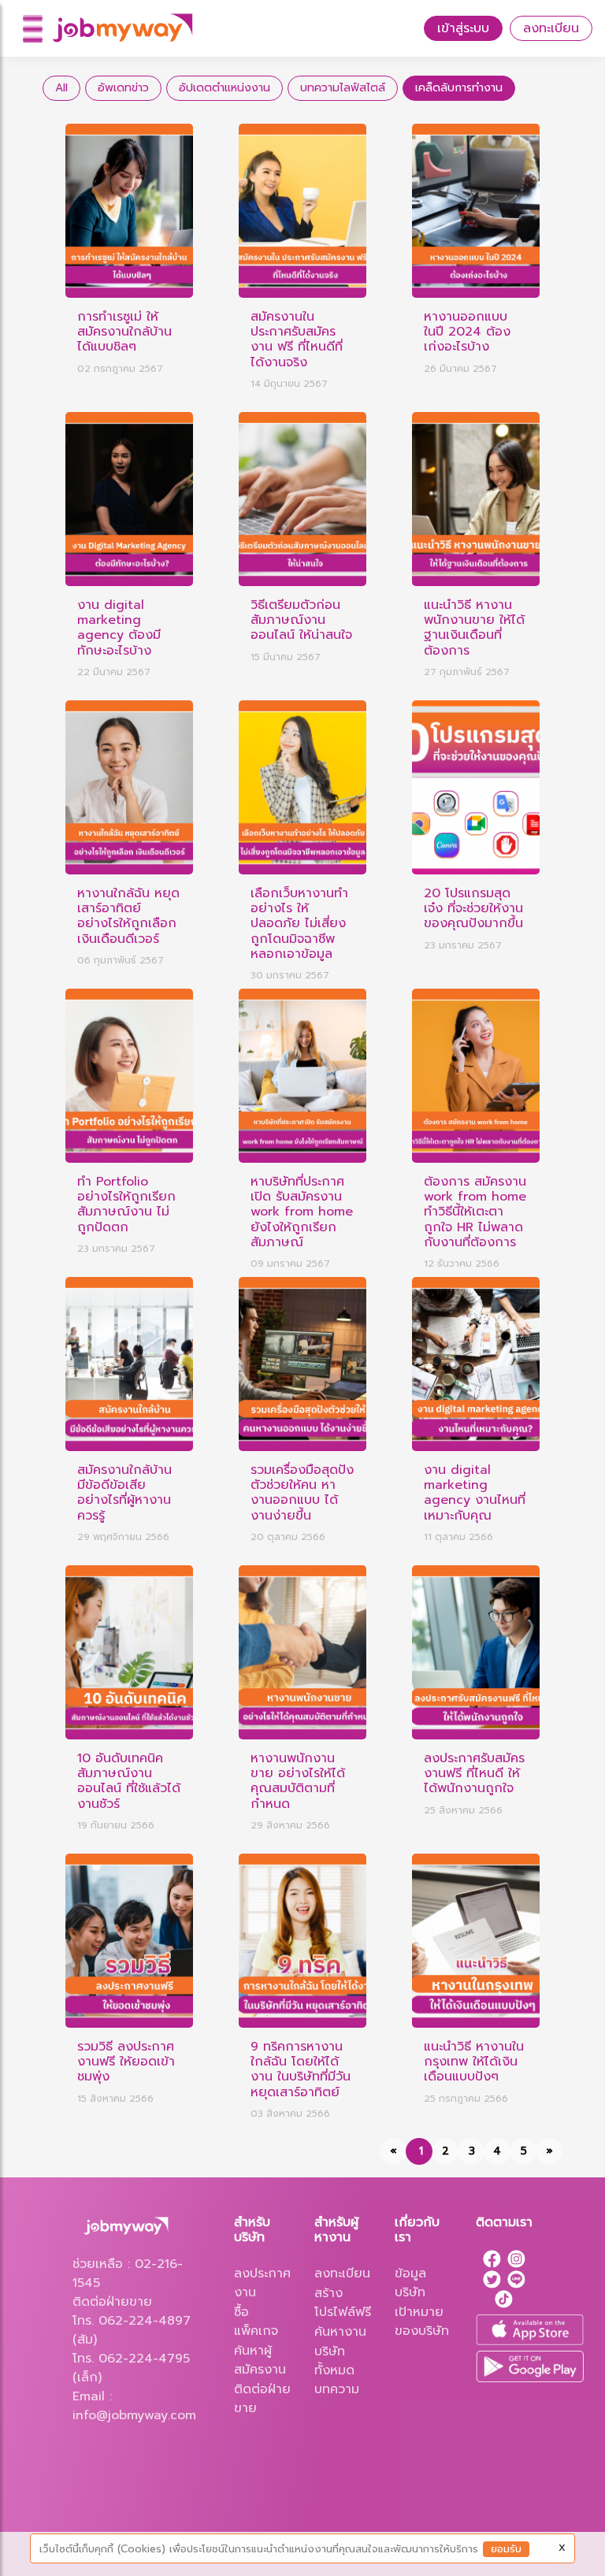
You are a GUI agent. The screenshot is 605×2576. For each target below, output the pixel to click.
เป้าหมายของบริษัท (422, 2322)
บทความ (337, 2389)
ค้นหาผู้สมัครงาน (260, 2360)
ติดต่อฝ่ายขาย (262, 2399)
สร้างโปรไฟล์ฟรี (343, 2303)
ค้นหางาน (340, 2332)
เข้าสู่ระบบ (463, 28)
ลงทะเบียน (551, 28)
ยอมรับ (506, 2549)
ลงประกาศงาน (262, 2283)
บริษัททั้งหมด (334, 2361)
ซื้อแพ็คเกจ (256, 2322)
